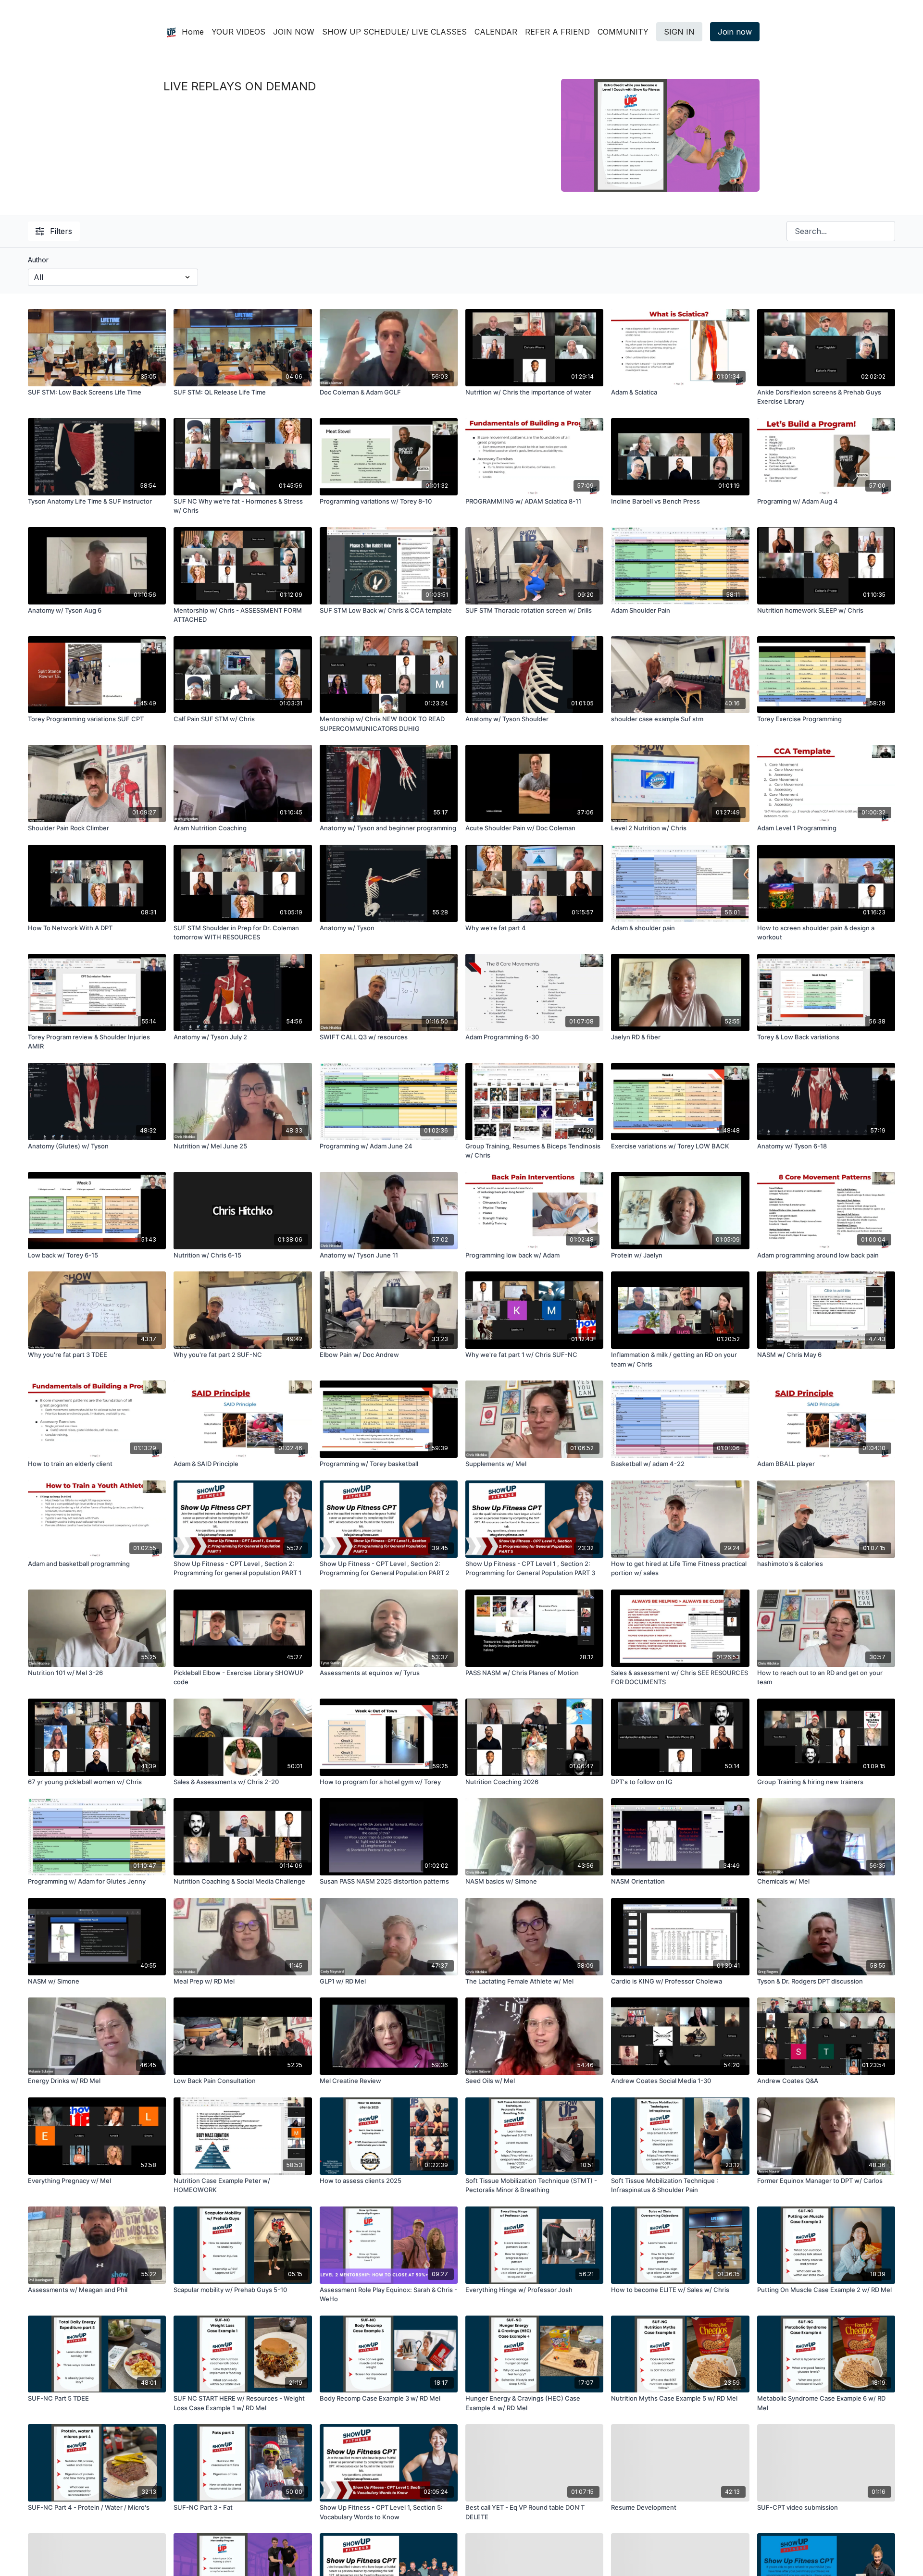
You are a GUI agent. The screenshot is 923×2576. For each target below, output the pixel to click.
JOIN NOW (294, 32)
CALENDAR (496, 32)
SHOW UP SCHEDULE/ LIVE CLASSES (394, 32)
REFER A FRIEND (557, 32)
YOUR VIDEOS (238, 32)
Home (193, 32)
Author (38, 260)
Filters (61, 231)
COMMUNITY (623, 32)
